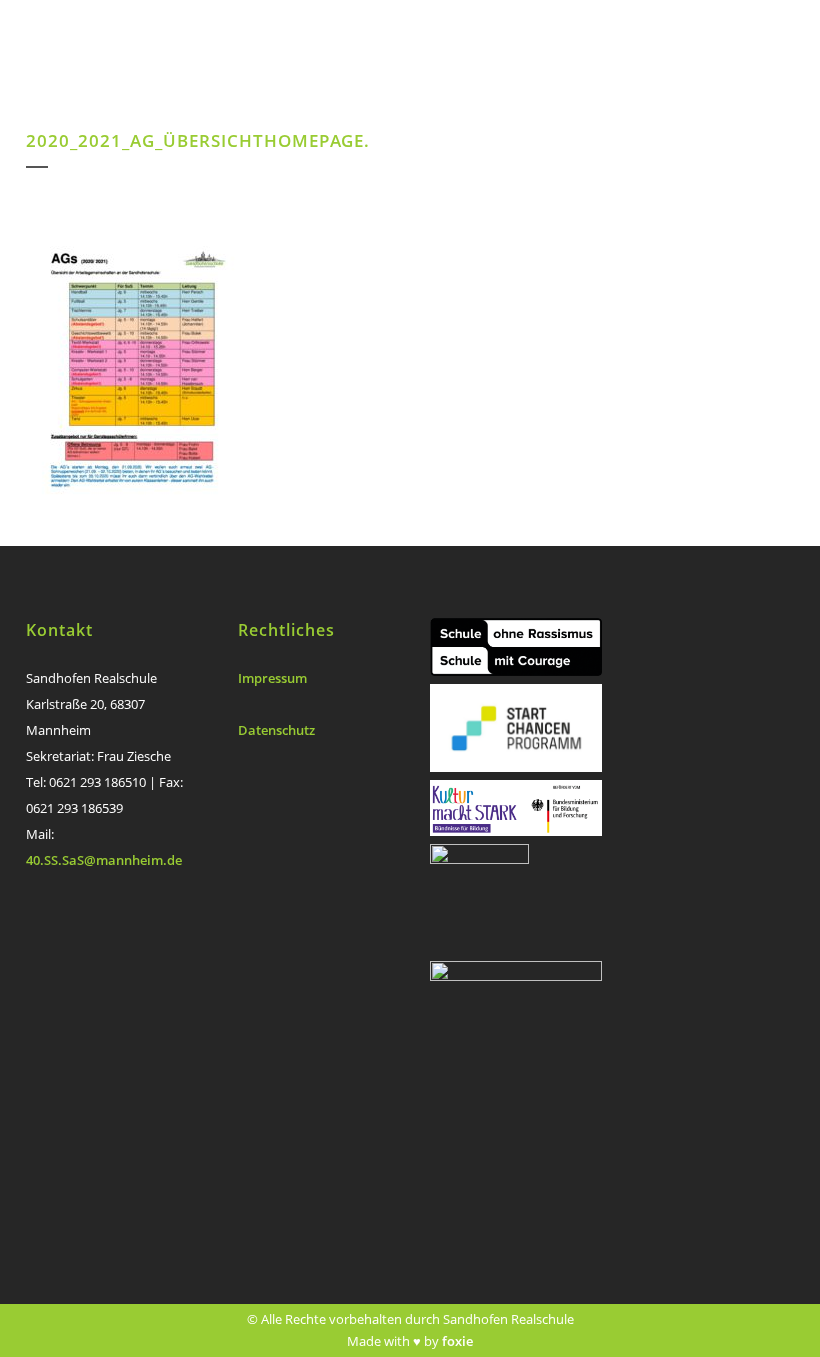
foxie (457, 1341)
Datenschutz (276, 730)
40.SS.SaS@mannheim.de (104, 860)
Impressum (272, 678)
